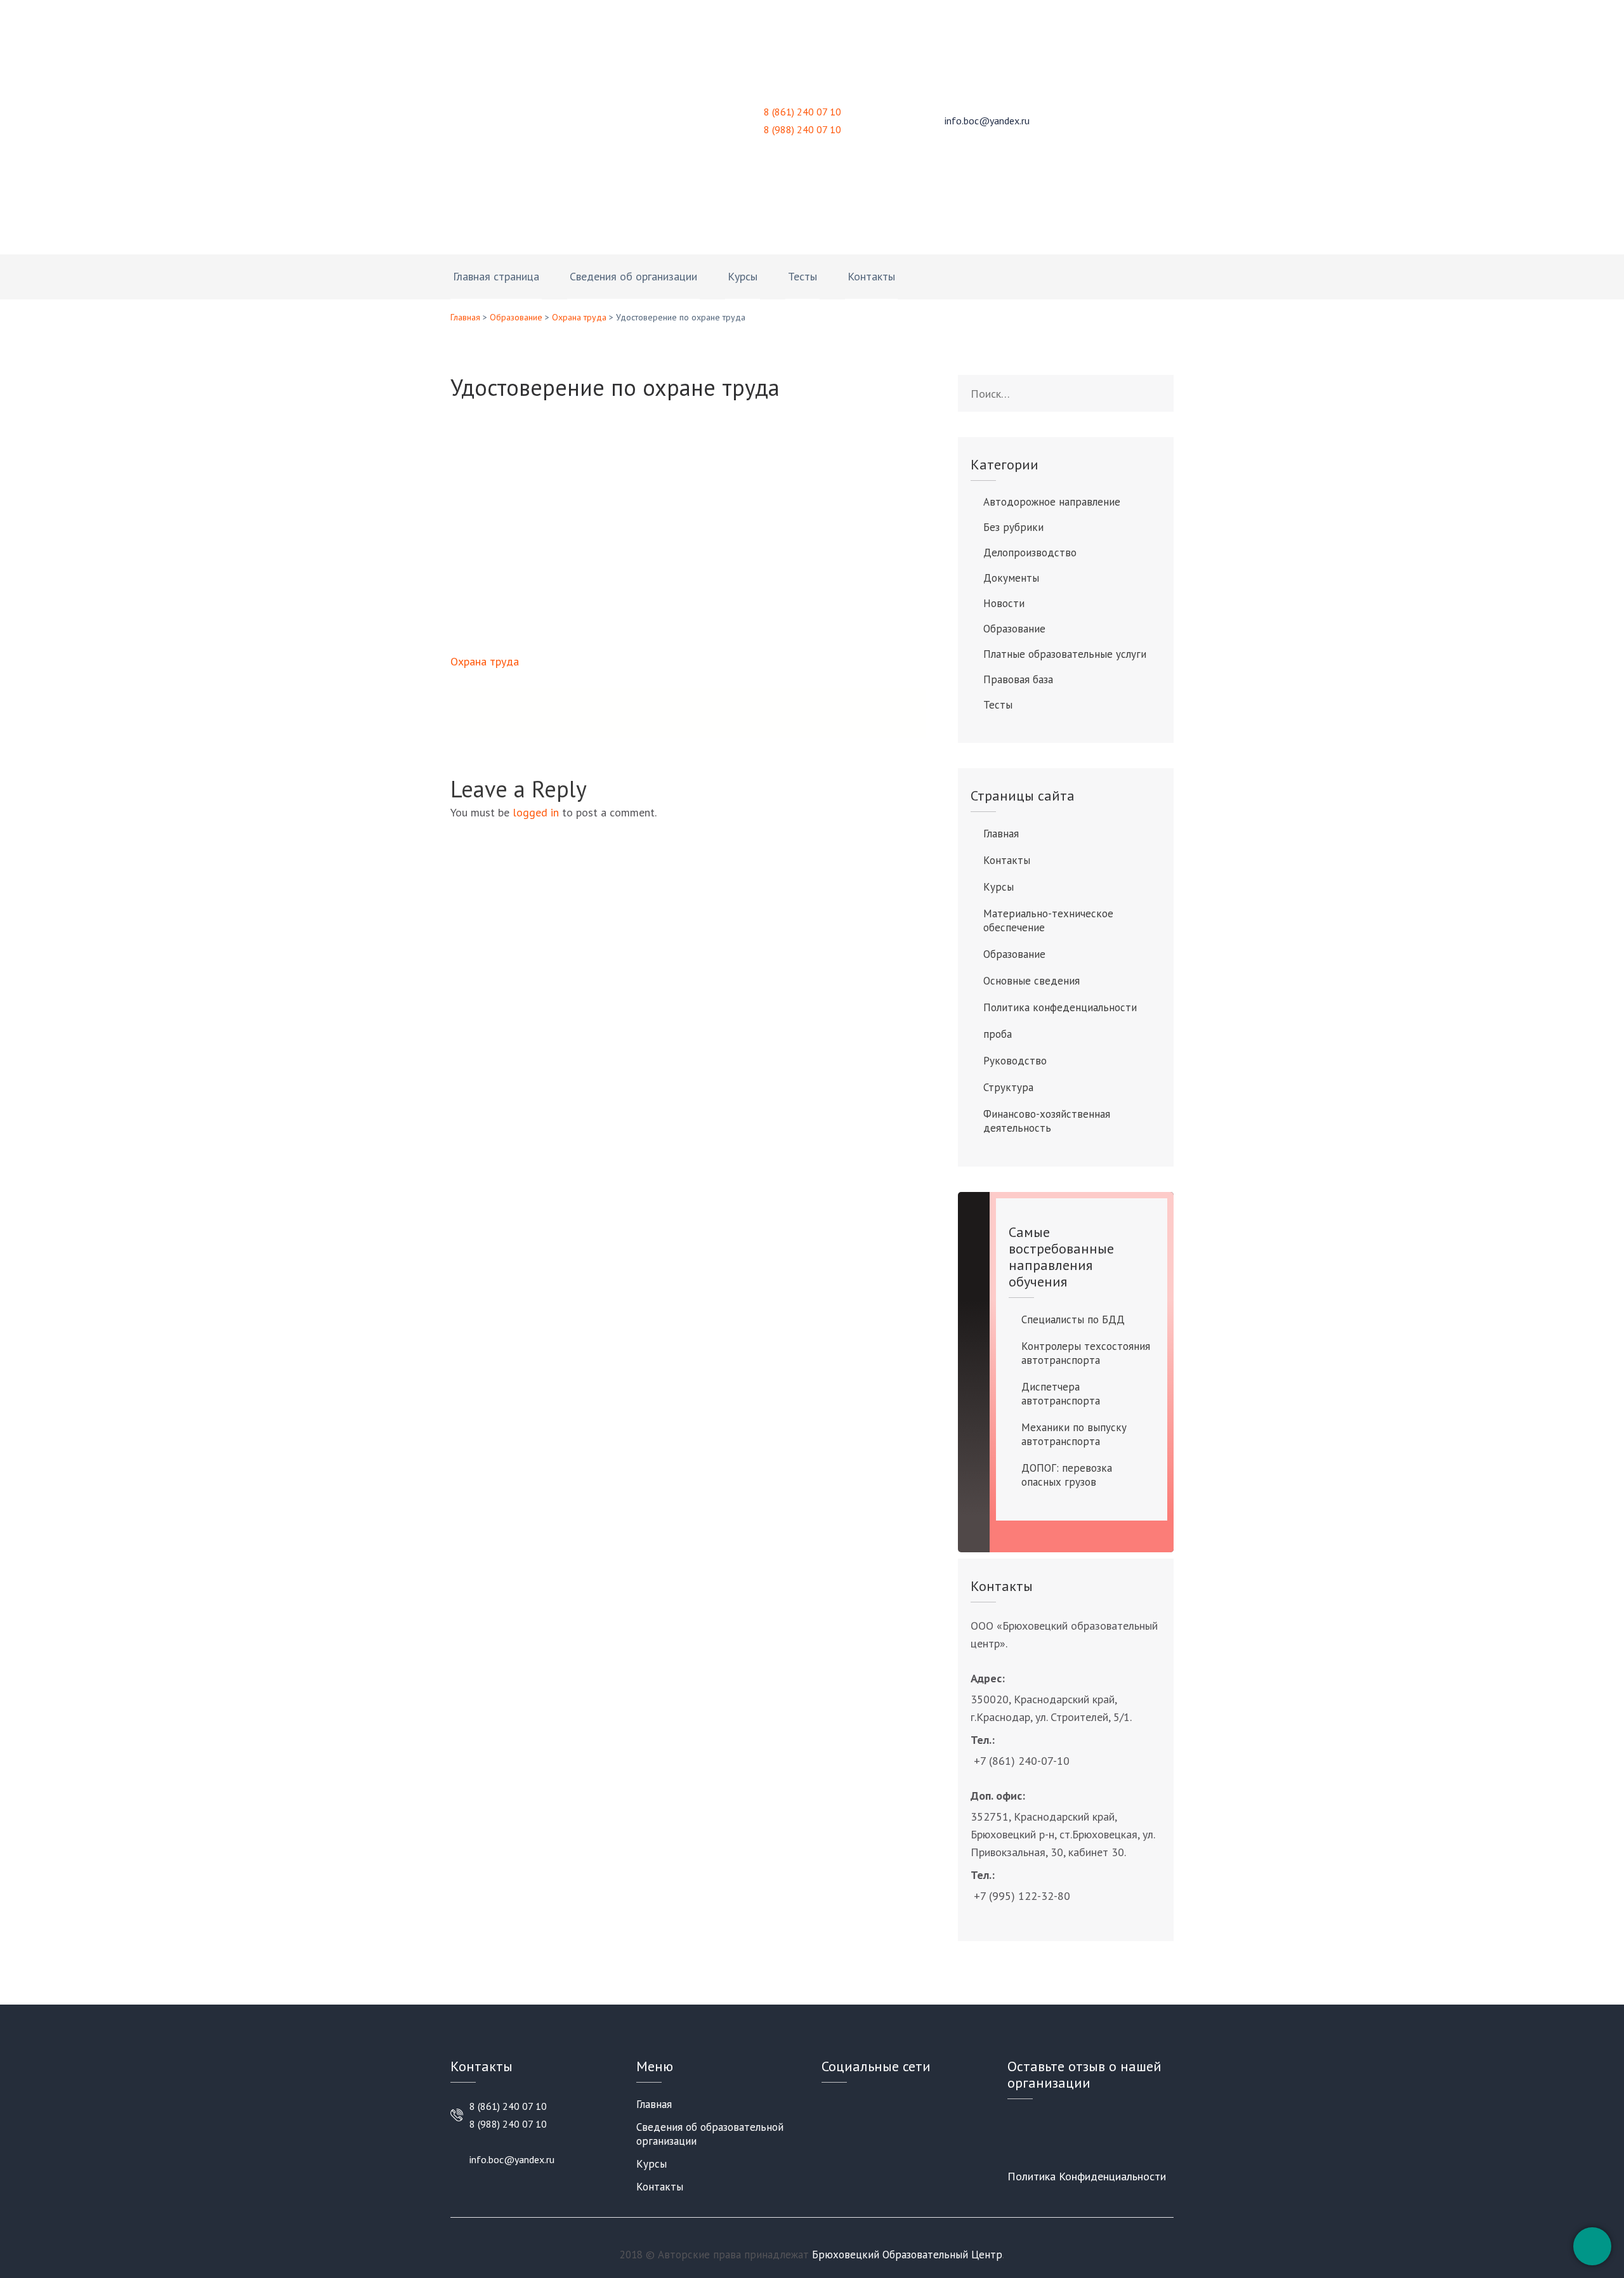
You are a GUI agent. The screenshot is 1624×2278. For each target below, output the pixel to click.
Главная (465, 317)
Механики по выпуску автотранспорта (1074, 1434)
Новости (1004, 603)
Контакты (871, 276)
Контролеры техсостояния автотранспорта (1086, 1353)
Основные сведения (1031, 981)
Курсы (743, 276)
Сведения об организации (633, 276)
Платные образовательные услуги (1065, 654)
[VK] (826, 2105)
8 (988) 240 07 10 (802, 129)
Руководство (1015, 1061)
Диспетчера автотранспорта (1061, 1394)
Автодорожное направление (1052, 502)
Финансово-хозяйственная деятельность (1047, 1121)
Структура (1008, 1087)
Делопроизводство (1030, 553)
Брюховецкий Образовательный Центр (907, 2255)
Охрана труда (579, 317)
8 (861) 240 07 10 (802, 112)
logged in (536, 812)
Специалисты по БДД (1073, 1319)
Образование (516, 317)
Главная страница (496, 276)
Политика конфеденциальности (1060, 1007)
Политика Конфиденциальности (1087, 2176)
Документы (1011, 578)
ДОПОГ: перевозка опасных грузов (1067, 1475)
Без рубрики (1013, 527)
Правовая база (1018, 679)
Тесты (802, 276)
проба (998, 1034)
